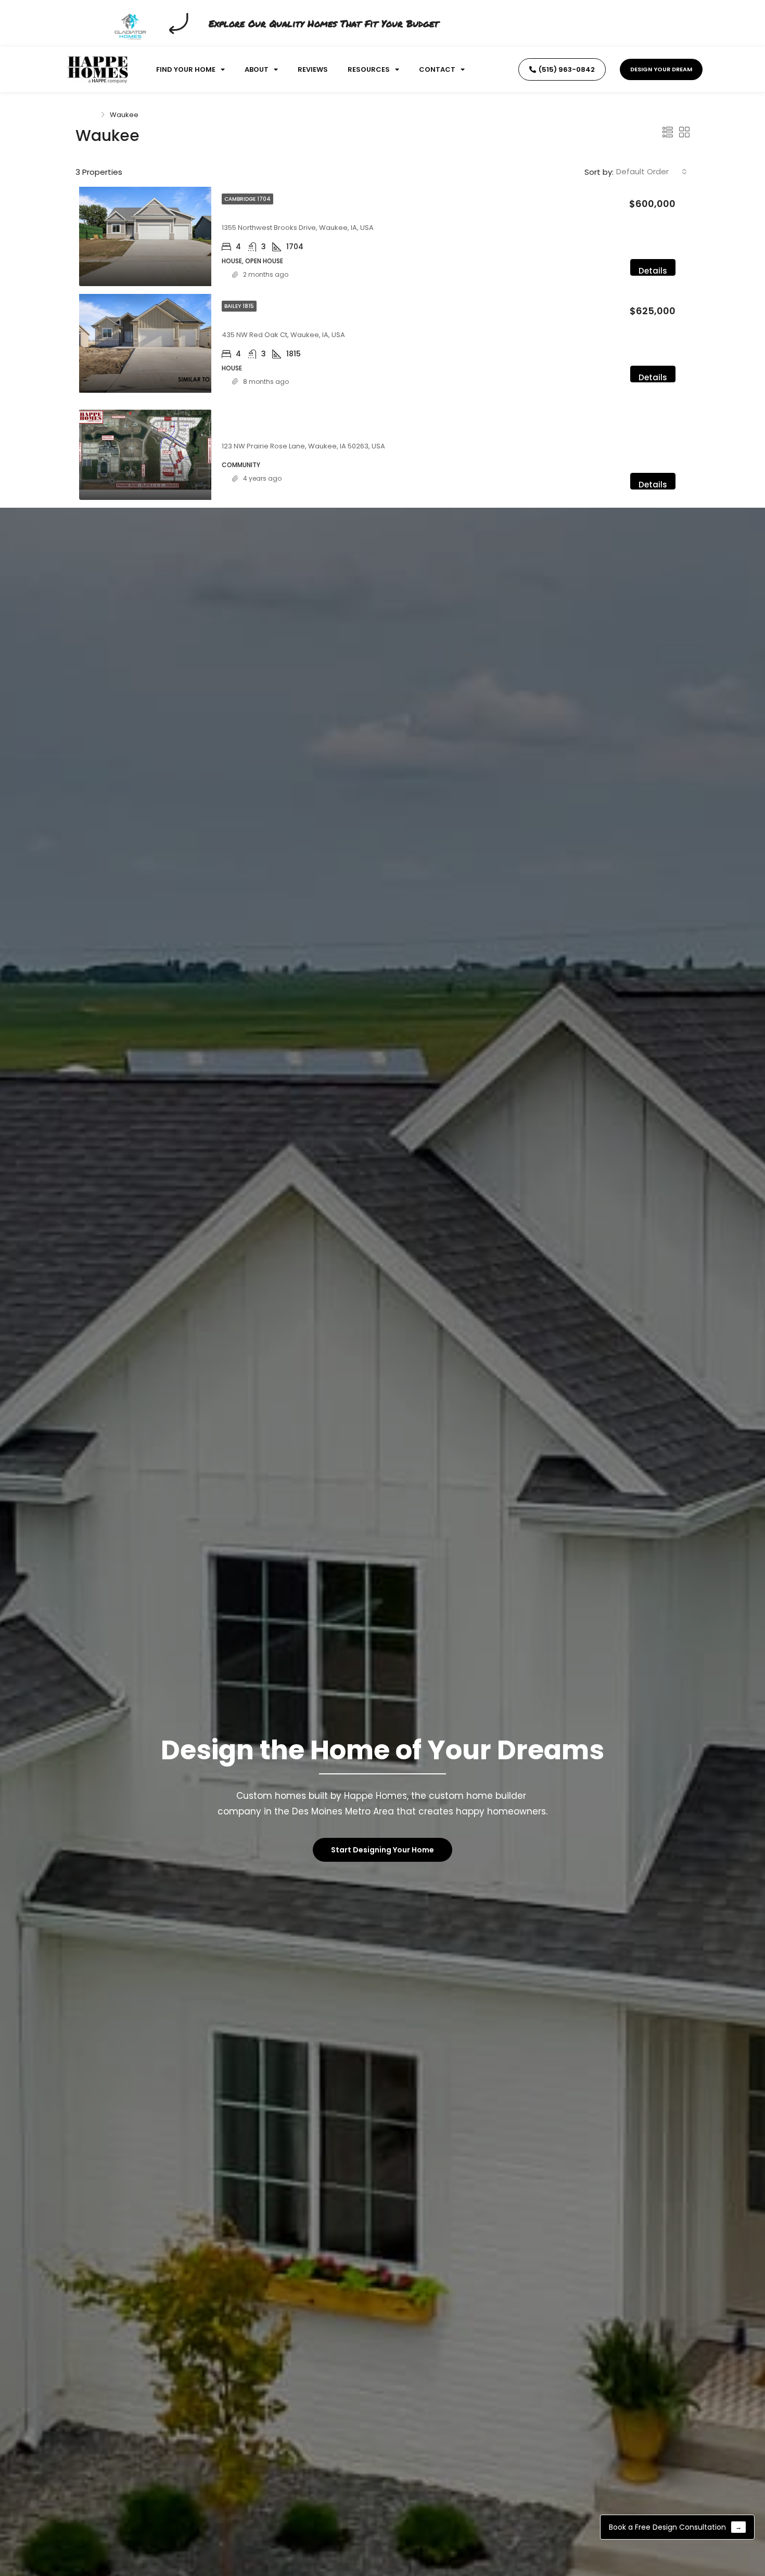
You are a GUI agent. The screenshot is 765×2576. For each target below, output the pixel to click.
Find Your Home (186, 69)
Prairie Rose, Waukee (265, 433)
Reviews (313, 69)
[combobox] (652, 172)
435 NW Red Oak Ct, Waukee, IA (288, 322)
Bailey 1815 (239, 306)
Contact (437, 69)
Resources (369, 69)
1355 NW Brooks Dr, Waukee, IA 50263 (299, 215)
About (257, 69)
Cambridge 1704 (247, 199)
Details (653, 271)
